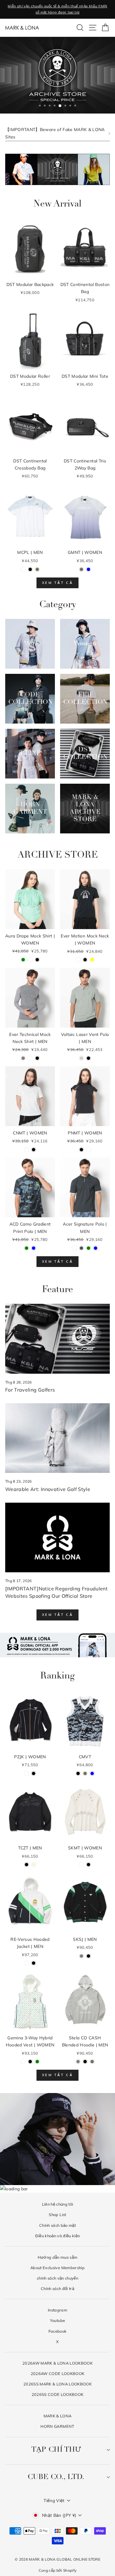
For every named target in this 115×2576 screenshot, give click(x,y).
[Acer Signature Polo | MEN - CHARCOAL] (81, 1248)
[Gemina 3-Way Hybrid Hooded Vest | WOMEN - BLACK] (30, 2062)
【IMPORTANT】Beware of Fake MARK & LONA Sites (55, 133)
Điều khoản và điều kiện (58, 2236)
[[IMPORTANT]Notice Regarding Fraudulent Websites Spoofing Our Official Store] (57, 1537)
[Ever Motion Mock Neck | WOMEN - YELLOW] (92, 960)
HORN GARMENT (57, 2426)
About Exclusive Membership (57, 2268)
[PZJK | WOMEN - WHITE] (27, 1773)
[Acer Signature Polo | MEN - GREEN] (88, 1248)
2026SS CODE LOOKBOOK (58, 2394)
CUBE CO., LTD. (56, 2477)
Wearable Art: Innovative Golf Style (48, 1489)
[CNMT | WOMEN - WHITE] (27, 1150)
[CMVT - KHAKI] (85, 1773)
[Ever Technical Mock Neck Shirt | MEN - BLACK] (37, 1058)
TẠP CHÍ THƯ (56, 2450)
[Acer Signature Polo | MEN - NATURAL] (74, 1248)
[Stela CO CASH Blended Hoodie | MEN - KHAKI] (92, 2062)
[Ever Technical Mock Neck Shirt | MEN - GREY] (23, 1058)
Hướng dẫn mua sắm (58, 2257)
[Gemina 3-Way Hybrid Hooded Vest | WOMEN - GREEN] (37, 2062)
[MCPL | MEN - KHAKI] (37, 569)
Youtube (57, 2320)
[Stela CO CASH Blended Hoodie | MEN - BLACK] (85, 2062)
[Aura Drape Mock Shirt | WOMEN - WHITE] (30, 960)
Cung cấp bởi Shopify (58, 2570)
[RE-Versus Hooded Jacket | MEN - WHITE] (27, 1963)
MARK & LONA (58, 2416)
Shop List (57, 2215)
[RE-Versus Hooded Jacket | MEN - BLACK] (34, 1963)
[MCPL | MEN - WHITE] (23, 569)
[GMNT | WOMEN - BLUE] (88, 569)
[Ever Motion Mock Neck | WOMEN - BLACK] (85, 960)
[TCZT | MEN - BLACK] (27, 1865)
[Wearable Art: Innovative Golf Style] (57, 1438)
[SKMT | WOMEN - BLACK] (88, 1865)
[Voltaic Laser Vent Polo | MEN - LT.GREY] (81, 1058)
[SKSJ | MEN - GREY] (81, 1956)
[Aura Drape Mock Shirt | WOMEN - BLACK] (37, 960)
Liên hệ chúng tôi (58, 2204)
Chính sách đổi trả (57, 2288)
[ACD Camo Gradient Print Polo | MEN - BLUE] (34, 1248)
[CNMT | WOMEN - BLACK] (34, 1150)
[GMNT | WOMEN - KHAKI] (81, 569)
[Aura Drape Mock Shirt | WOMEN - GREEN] (23, 960)
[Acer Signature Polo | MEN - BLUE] (96, 1248)
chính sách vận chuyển (57, 2278)
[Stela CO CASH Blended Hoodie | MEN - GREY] (78, 2062)
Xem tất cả (57, 583)
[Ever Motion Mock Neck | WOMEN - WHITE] (78, 960)
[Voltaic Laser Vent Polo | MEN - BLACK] (88, 1058)
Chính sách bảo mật (57, 2225)
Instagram (57, 2310)
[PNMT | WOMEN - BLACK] (81, 1150)
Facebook (58, 2331)
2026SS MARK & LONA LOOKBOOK (57, 2384)
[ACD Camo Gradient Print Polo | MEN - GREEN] (27, 1248)
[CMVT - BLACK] (78, 1773)
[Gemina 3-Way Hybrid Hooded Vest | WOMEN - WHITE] (23, 2062)
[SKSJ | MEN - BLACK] (88, 1956)
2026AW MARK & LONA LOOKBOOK (57, 2363)
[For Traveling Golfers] (57, 1339)
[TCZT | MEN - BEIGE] (34, 1865)
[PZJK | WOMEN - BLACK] (34, 1773)
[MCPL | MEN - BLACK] (30, 569)
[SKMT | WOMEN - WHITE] (81, 1865)
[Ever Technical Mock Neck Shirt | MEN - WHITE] (30, 1058)
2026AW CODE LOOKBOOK (58, 2373)
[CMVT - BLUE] (92, 1773)
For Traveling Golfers (30, 1390)
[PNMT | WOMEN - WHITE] (88, 1150)
